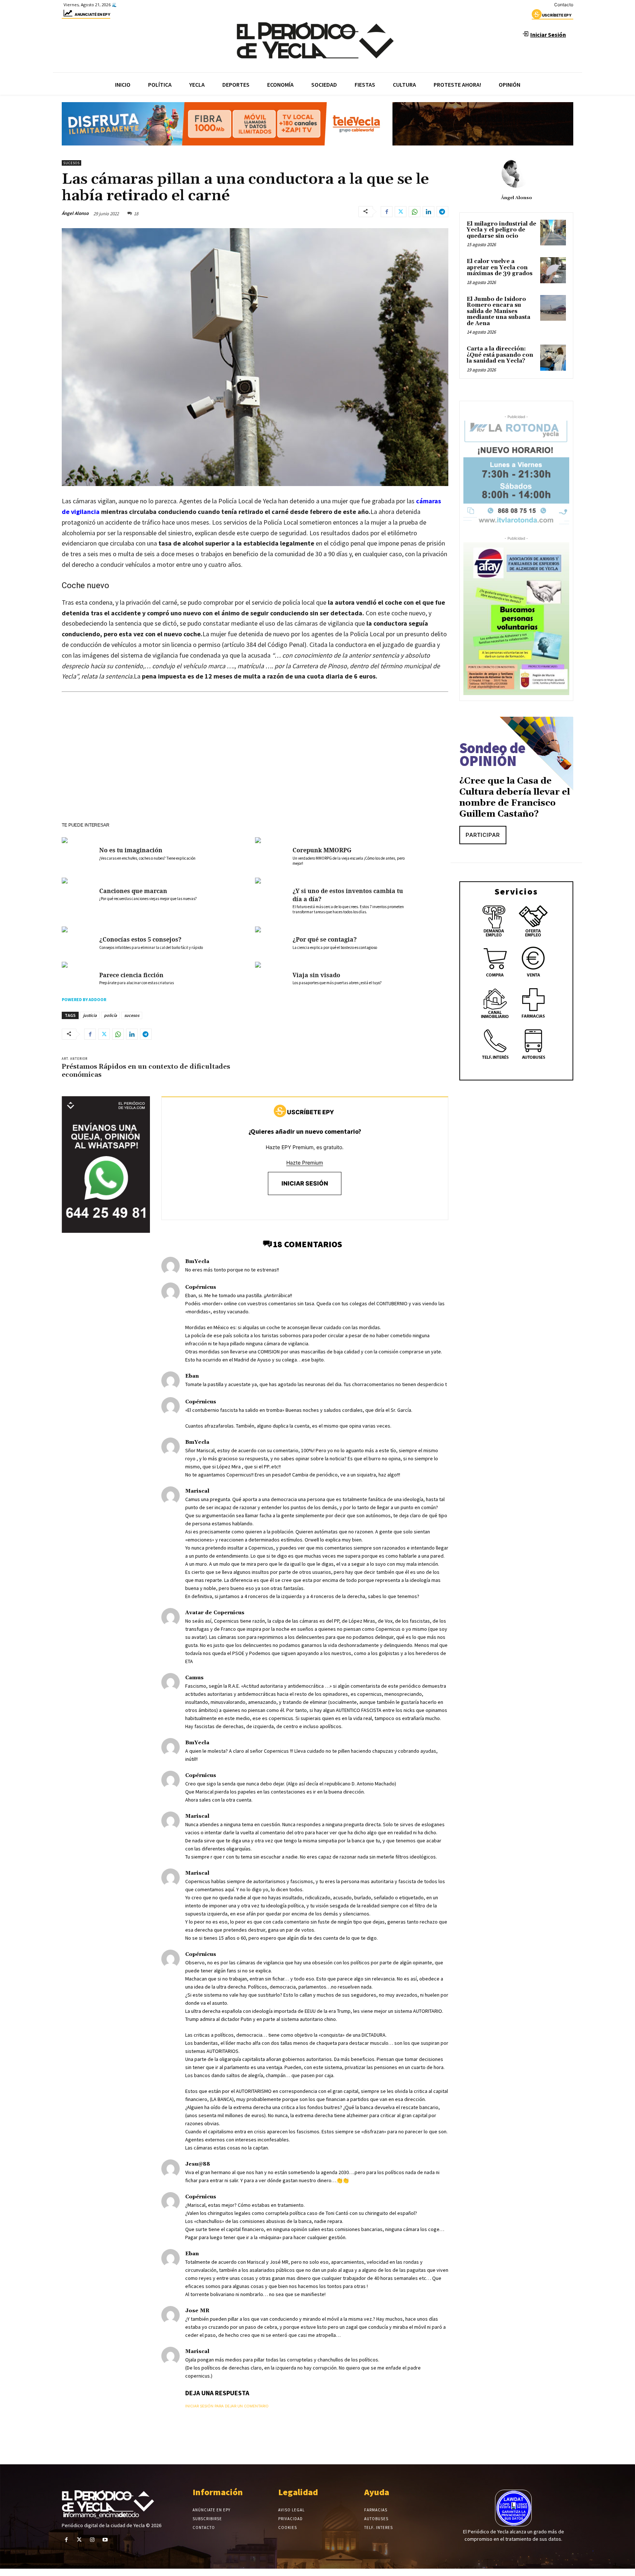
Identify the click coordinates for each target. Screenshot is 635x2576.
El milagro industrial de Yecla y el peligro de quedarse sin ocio (501, 230)
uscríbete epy (557, 15)
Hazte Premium (305, 1163)
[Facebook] (387, 212)
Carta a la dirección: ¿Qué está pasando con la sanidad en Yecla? (500, 355)
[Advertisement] (255, 767)
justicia (90, 1015)
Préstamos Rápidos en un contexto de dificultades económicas (146, 1071)
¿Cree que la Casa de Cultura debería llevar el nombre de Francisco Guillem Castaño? (515, 798)
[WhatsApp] (415, 212)
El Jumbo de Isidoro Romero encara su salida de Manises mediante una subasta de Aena (498, 311)
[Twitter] (401, 212)
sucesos (132, 1015)
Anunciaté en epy (92, 14)
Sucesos (71, 163)
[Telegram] (442, 212)
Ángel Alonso (75, 213)
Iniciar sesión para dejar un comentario (227, 2406)
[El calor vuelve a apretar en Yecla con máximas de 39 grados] (553, 270)
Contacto (564, 5)
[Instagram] (92, 2540)
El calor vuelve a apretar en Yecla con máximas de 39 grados (500, 267)
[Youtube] (105, 2540)
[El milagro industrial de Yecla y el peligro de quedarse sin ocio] (553, 233)
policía (110, 1015)
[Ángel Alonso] (516, 173)
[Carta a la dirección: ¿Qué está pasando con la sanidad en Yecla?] (553, 357)
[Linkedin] (428, 212)
